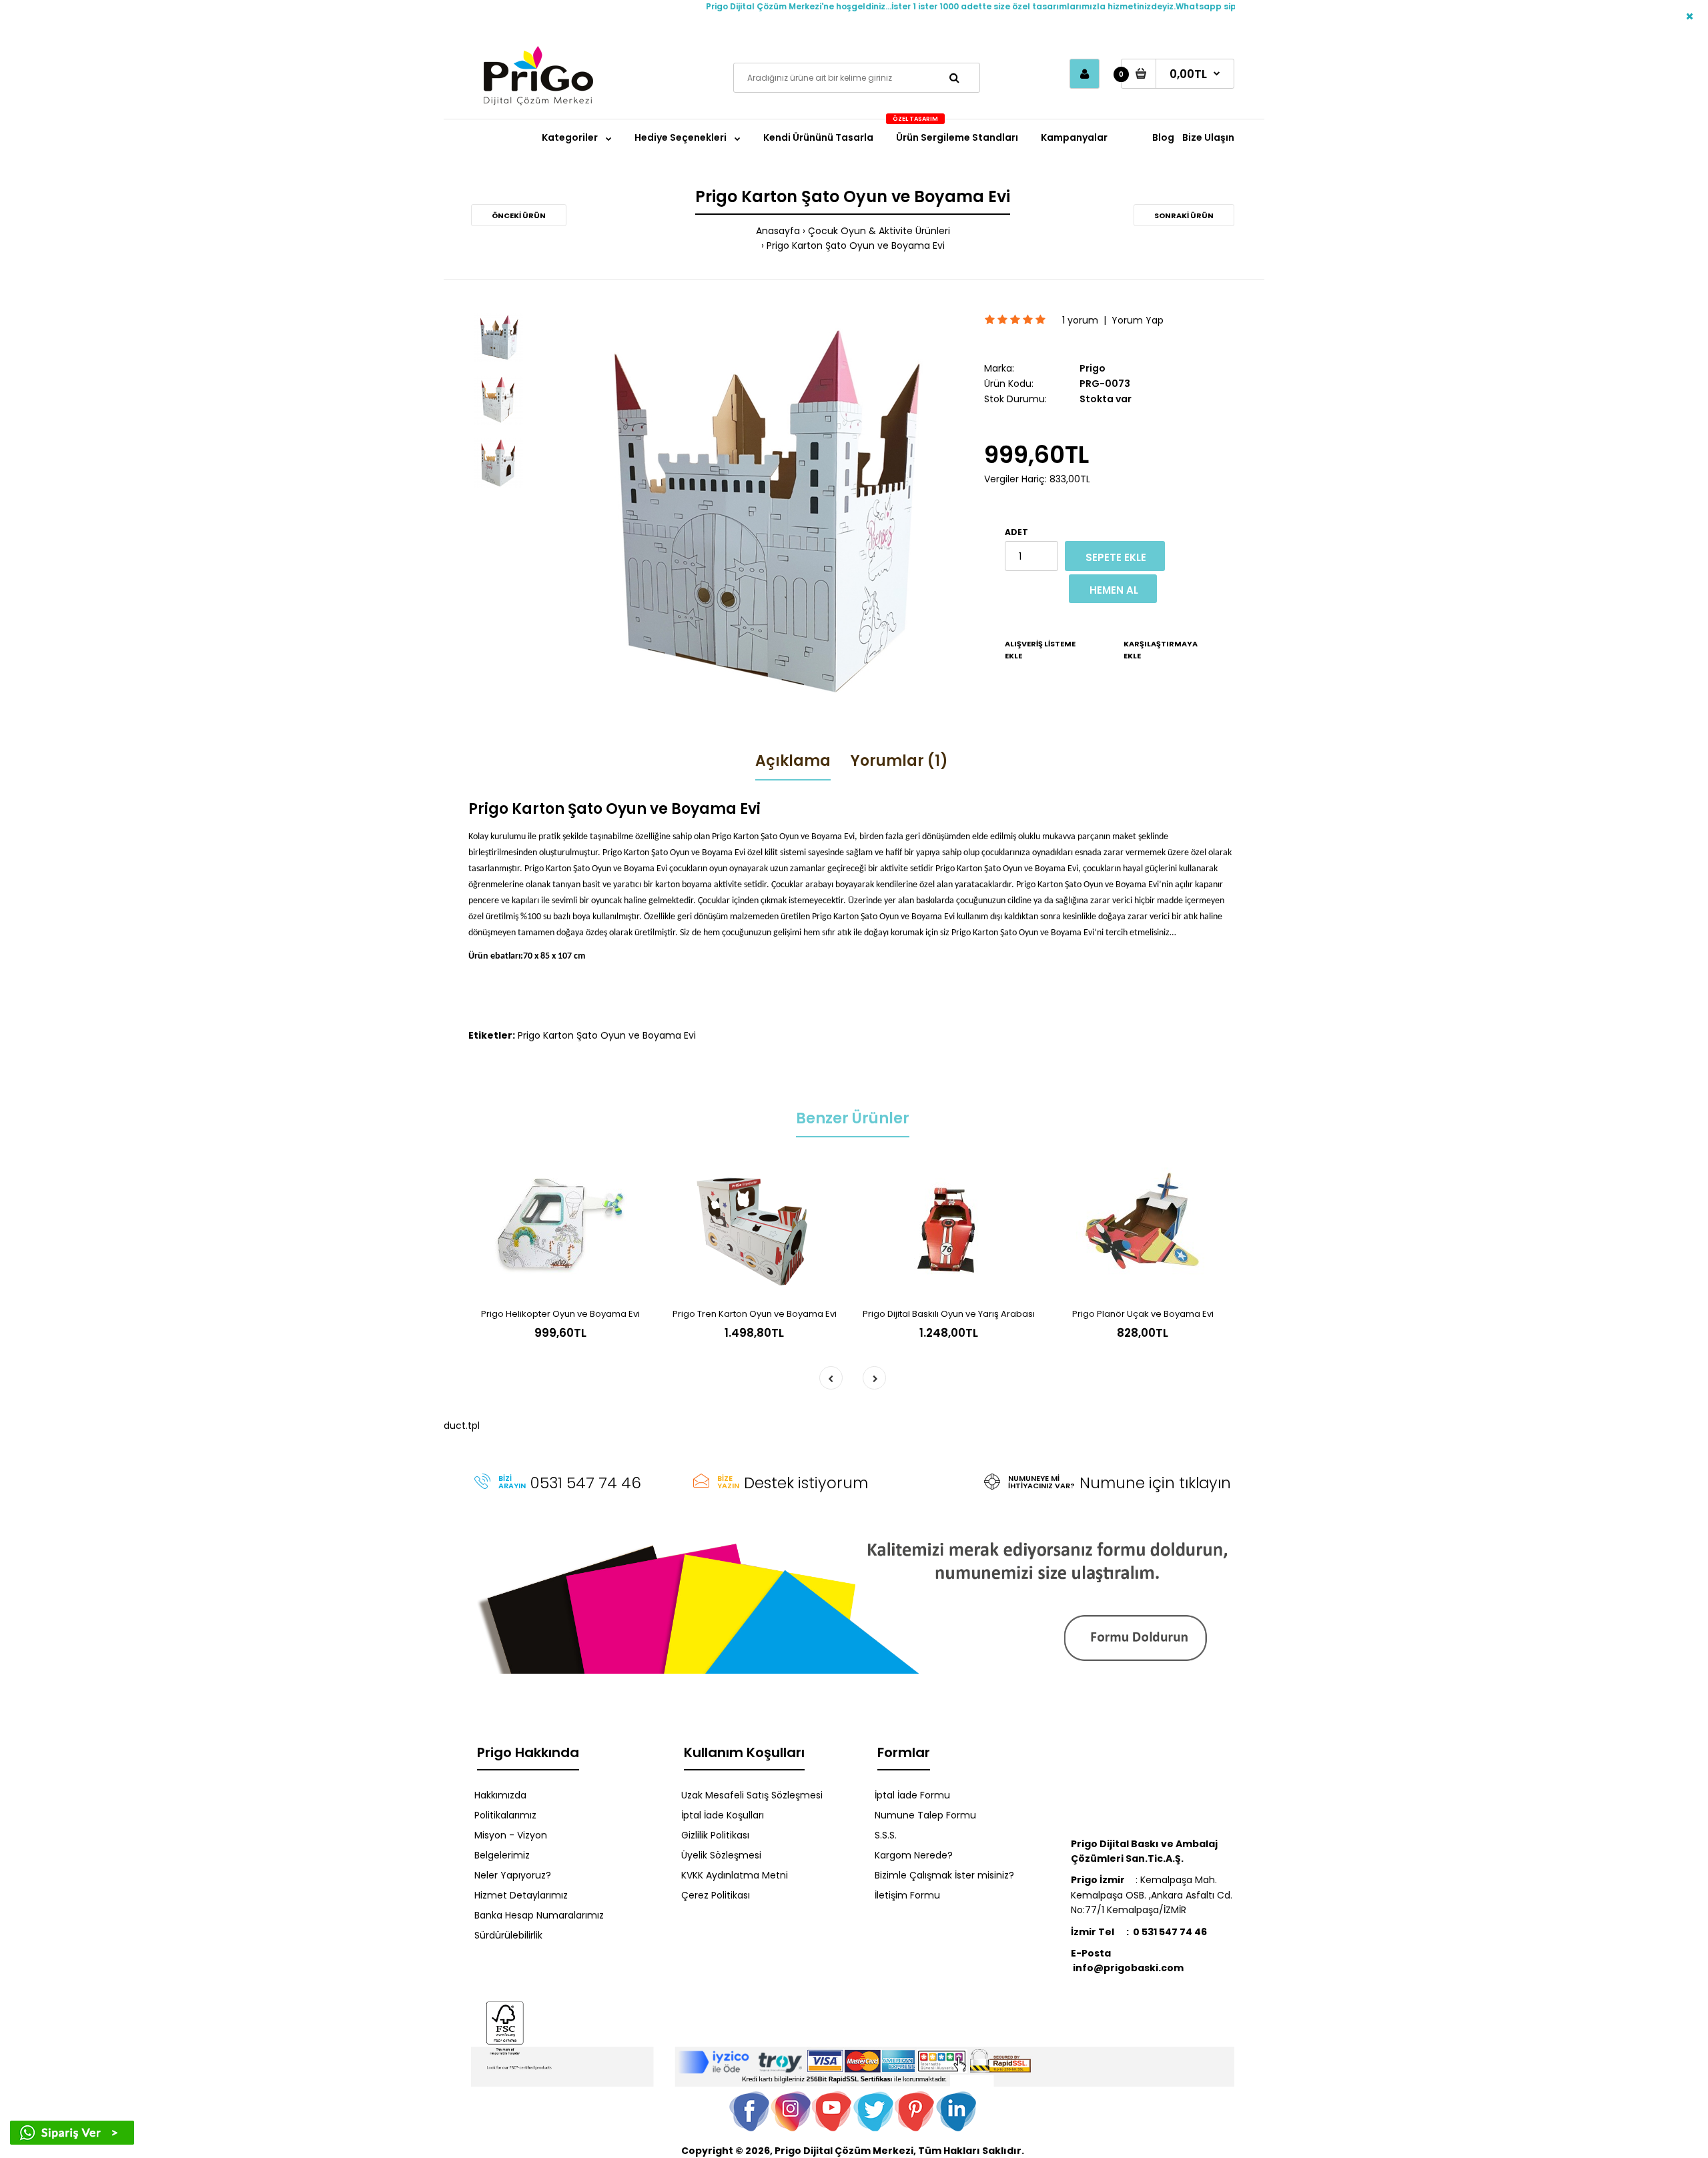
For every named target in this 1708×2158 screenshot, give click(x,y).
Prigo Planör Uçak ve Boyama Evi (1143, 1314)
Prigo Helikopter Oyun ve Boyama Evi (560, 1314)
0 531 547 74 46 (1170, 1932)
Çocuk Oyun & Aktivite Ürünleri (879, 231)
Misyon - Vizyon (511, 1835)
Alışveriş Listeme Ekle (1040, 650)
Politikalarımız (505, 1815)
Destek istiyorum (806, 1483)
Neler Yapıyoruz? (513, 1875)
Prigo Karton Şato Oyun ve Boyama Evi (856, 245)
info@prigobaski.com (1127, 1961)
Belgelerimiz (502, 1855)
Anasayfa (778, 231)
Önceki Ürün (519, 215)
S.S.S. (886, 1835)
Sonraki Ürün (1184, 215)
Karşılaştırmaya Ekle (1161, 650)
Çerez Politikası (716, 1895)
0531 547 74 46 (586, 1483)
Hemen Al (1114, 590)
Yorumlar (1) (899, 761)
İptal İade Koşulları (723, 1815)
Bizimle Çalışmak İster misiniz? (944, 1875)
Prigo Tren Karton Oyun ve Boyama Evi (755, 1314)
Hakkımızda (500, 1795)
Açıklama (793, 761)
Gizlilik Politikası (715, 1835)
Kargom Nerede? (914, 1855)
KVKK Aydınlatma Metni (735, 1875)
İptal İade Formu (912, 1795)
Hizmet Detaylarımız (521, 1895)
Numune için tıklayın (1155, 1483)
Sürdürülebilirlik (508, 1935)
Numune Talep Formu (925, 1815)
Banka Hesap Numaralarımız (539, 1915)
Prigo (1093, 368)
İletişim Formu (907, 1895)
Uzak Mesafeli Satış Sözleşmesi (752, 1795)
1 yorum (1080, 320)
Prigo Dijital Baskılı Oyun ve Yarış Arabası (949, 1314)
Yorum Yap (1138, 320)
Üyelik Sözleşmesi (721, 1855)
